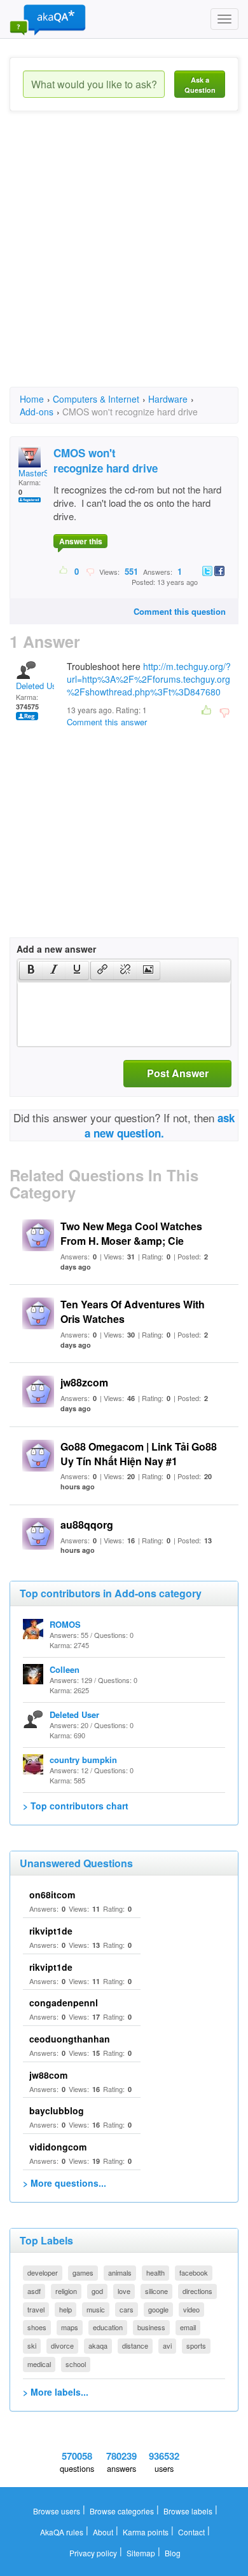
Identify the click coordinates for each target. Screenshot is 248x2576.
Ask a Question (200, 85)
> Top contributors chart (76, 1806)
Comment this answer (107, 722)
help (65, 2309)
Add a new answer (56, 949)
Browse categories (122, 2511)
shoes (37, 2327)
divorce (62, 2345)
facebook (194, 2272)
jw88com (48, 2075)
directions (197, 2291)
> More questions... (65, 2183)
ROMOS (65, 1624)
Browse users (57, 2511)
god (97, 2291)
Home (32, 399)
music (96, 2309)
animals (120, 2272)
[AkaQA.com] (48, 19)
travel (36, 2309)
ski (32, 2345)
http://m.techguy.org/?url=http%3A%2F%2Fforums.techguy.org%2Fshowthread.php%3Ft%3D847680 (149, 679)
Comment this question (180, 611)
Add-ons (37, 412)
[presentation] (31, 970)
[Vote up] (64, 571)
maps (70, 2327)
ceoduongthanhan (70, 2039)
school (76, 2364)
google (158, 2309)
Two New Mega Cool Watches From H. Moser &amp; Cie (131, 1233)
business (151, 2327)
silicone (156, 2291)
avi (167, 2345)
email (188, 2327)
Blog (173, 2553)
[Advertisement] (124, 260)
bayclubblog (57, 2110)
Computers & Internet (96, 399)
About (103, 2532)
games (83, 2272)
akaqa (98, 2345)
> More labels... (56, 2392)
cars (127, 2309)
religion (66, 2291)
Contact (191, 2532)
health (155, 2272)
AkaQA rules (62, 2532)
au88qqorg (87, 1525)
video (191, 2309)
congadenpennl (64, 2002)
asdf (34, 2291)
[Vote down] (90, 571)
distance (135, 2345)
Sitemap (141, 2553)
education (108, 2327)
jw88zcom (84, 1382)
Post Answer (178, 1073)
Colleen (65, 1669)
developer (43, 2272)
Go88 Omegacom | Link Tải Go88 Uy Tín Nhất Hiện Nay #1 (139, 1454)
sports (196, 2345)
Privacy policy (93, 2553)
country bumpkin (83, 1760)
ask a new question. (160, 1125)
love (124, 2291)
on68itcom (52, 1895)
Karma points (146, 2532)
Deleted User (40, 686)
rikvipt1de (51, 1931)
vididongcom (58, 2147)
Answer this (81, 541)
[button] (31, 970)
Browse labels (188, 2511)
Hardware (168, 399)
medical (39, 2364)
